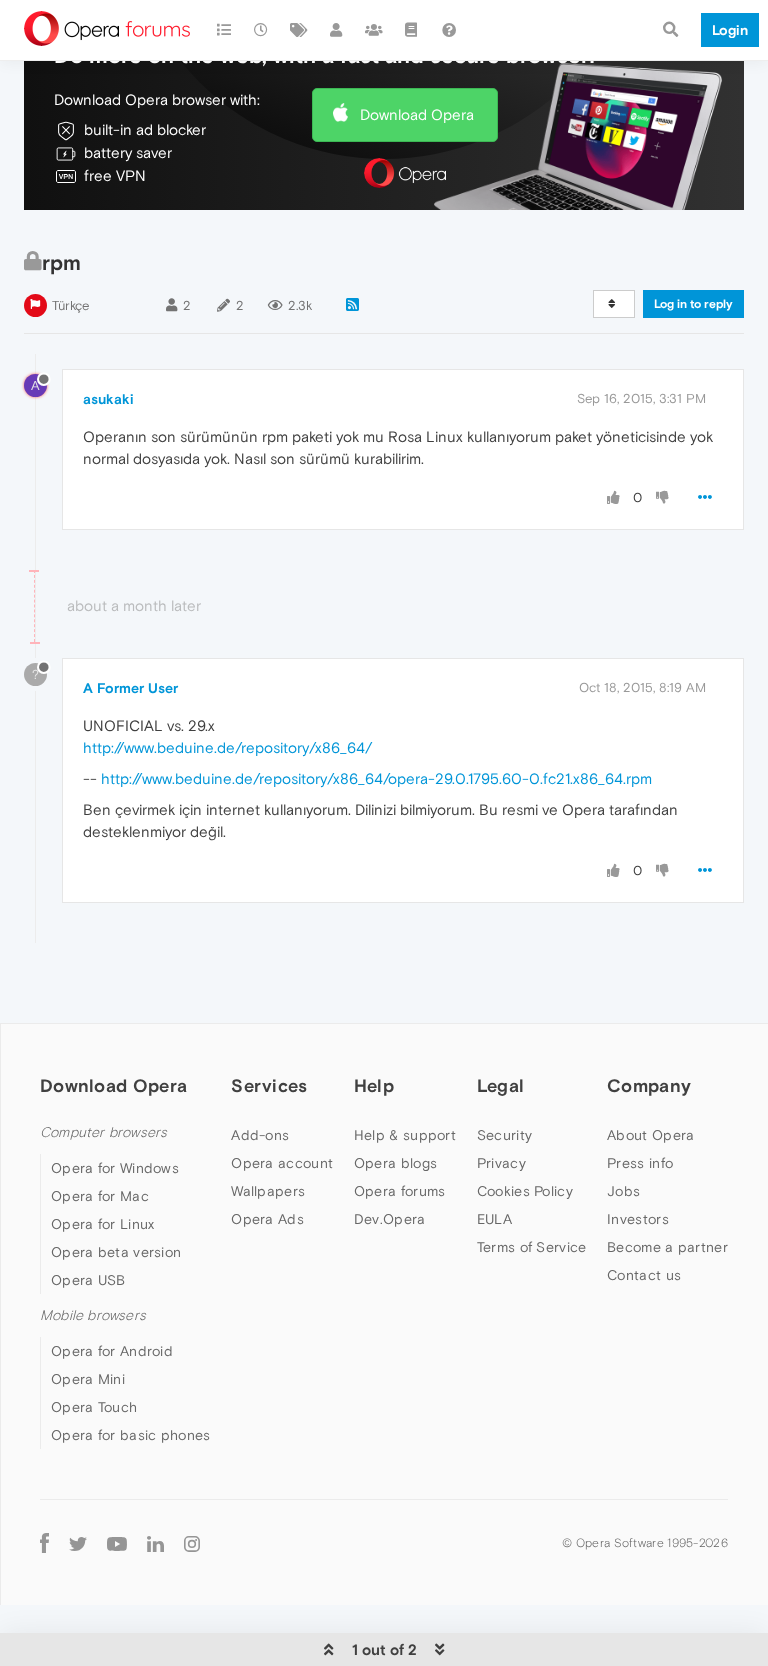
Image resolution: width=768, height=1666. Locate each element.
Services (269, 1085)
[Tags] (299, 30)
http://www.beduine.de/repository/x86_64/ (227, 747)
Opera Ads (267, 1219)
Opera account (282, 1163)
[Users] (337, 30)
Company (649, 1085)
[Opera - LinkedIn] (155, 1542)
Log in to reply (693, 304)
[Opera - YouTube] (117, 1542)
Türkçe (70, 305)
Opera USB (88, 1280)
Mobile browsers (93, 1315)
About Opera (650, 1135)
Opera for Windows (115, 1168)
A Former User (130, 688)
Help (374, 1085)
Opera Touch (94, 1407)
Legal (501, 1085)
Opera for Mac (100, 1196)
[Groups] (374, 30)
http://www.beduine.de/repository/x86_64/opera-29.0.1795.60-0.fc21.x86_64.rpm (376, 778)
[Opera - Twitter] (78, 1542)
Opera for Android (112, 1351)
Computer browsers (103, 1132)
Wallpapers (268, 1191)
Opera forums (400, 1191)
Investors (638, 1219)
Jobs (623, 1191)
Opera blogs (395, 1163)
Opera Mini (88, 1379)
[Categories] (224, 30)
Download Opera (417, 114)
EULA (494, 1219)
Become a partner (667, 1247)
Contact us (644, 1275)
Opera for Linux (103, 1224)
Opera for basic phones (131, 1435)
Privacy (501, 1163)
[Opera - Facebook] (44, 1542)
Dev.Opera (390, 1219)
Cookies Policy (525, 1191)
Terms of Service (532, 1247)
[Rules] (412, 30)
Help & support (405, 1135)
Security (504, 1135)
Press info (640, 1163)
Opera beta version (116, 1252)
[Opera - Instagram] (192, 1542)
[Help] (449, 30)
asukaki (108, 399)
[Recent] (262, 30)
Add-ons (260, 1135)
